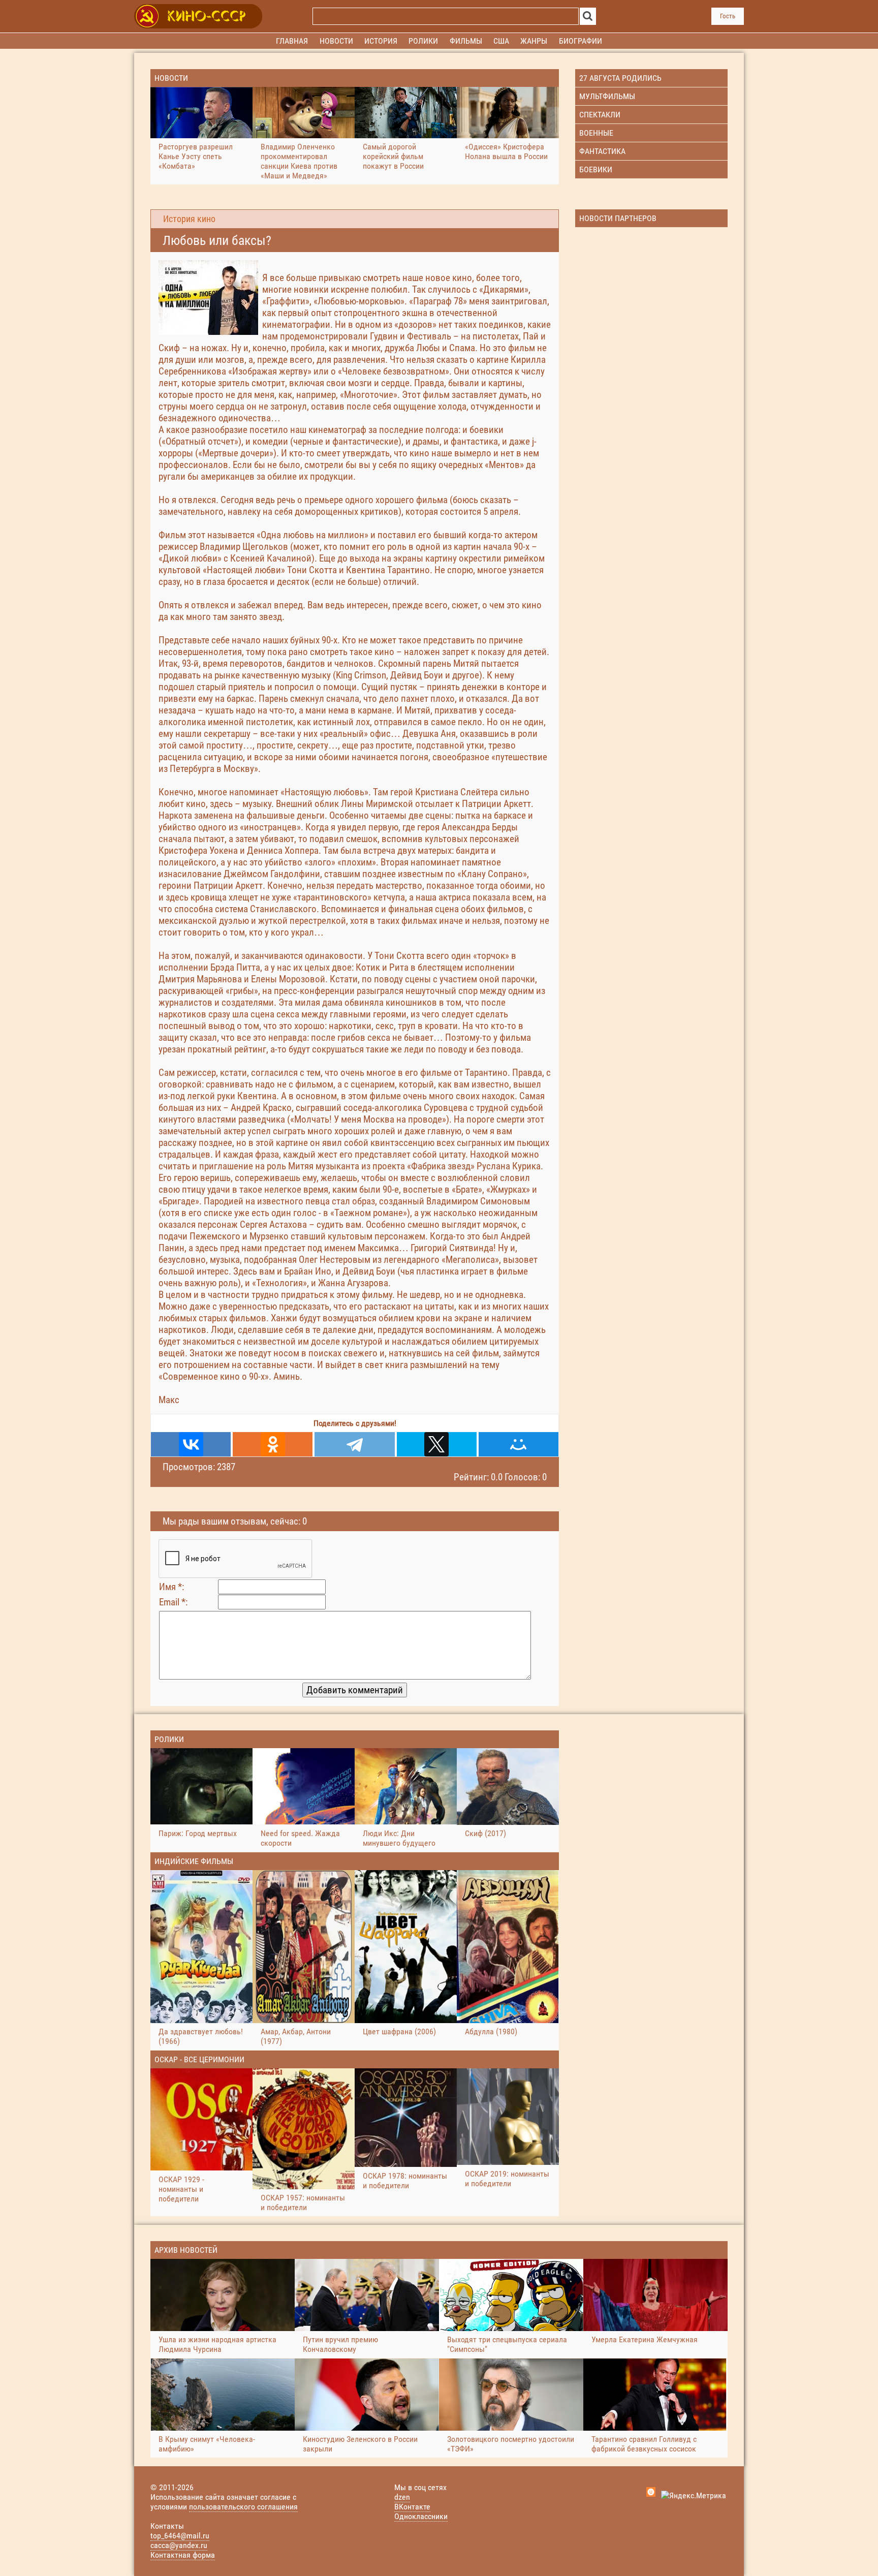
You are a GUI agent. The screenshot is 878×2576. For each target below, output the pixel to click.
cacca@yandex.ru (179, 2545)
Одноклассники (421, 2516)
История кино (189, 219)
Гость (728, 16)
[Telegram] (354, 1444)
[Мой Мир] (519, 1444)
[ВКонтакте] (191, 1444)
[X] (437, 1444)
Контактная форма (183, 2555)
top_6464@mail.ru (180, 2536)
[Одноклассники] (273, 1444)
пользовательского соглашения (243, 2507)
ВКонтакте (412, 2507)
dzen (402, 2497)
